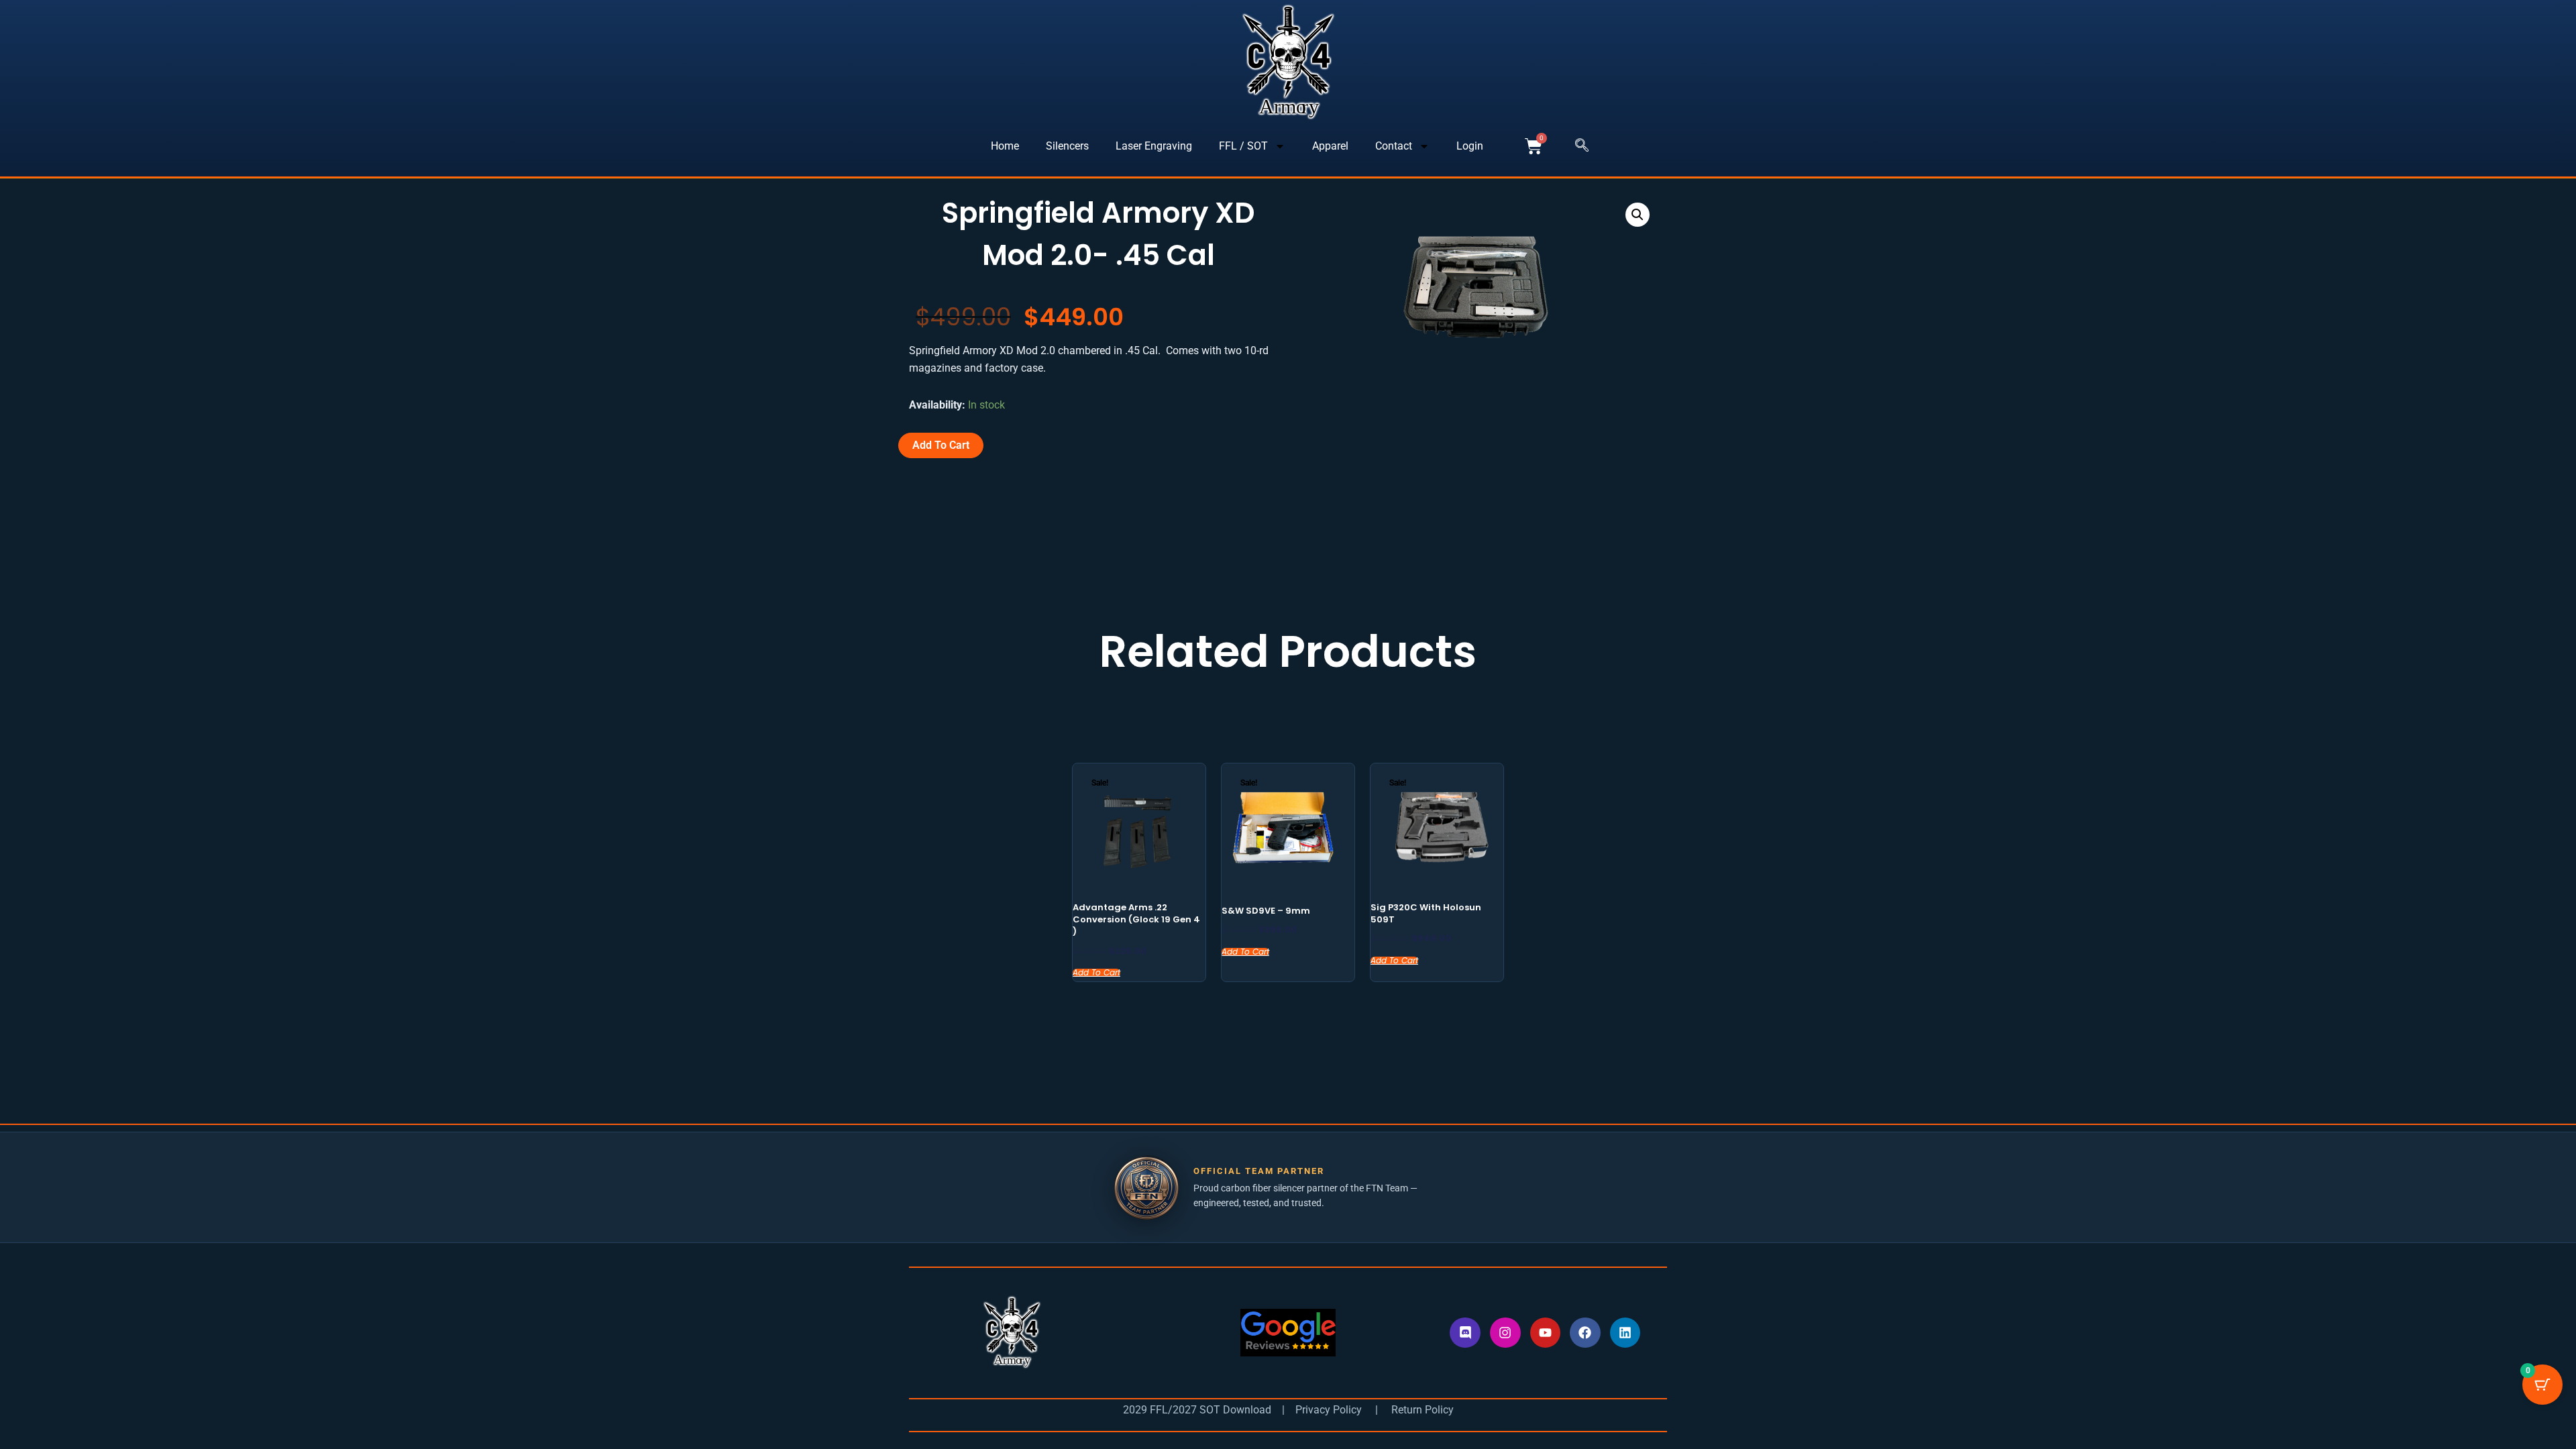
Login (1470, 146)
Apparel (1330, 146)
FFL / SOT (1243, 146)
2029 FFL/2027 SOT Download (1197, 1410)
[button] (1582, 146)
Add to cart (941, 445)
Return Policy (1423, 1410)
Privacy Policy (1327, 1410)
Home (1005, 146)
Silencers (1067, 146)
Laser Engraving (1154, 146)
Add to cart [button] (1096, 973)
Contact (1394, 146)
